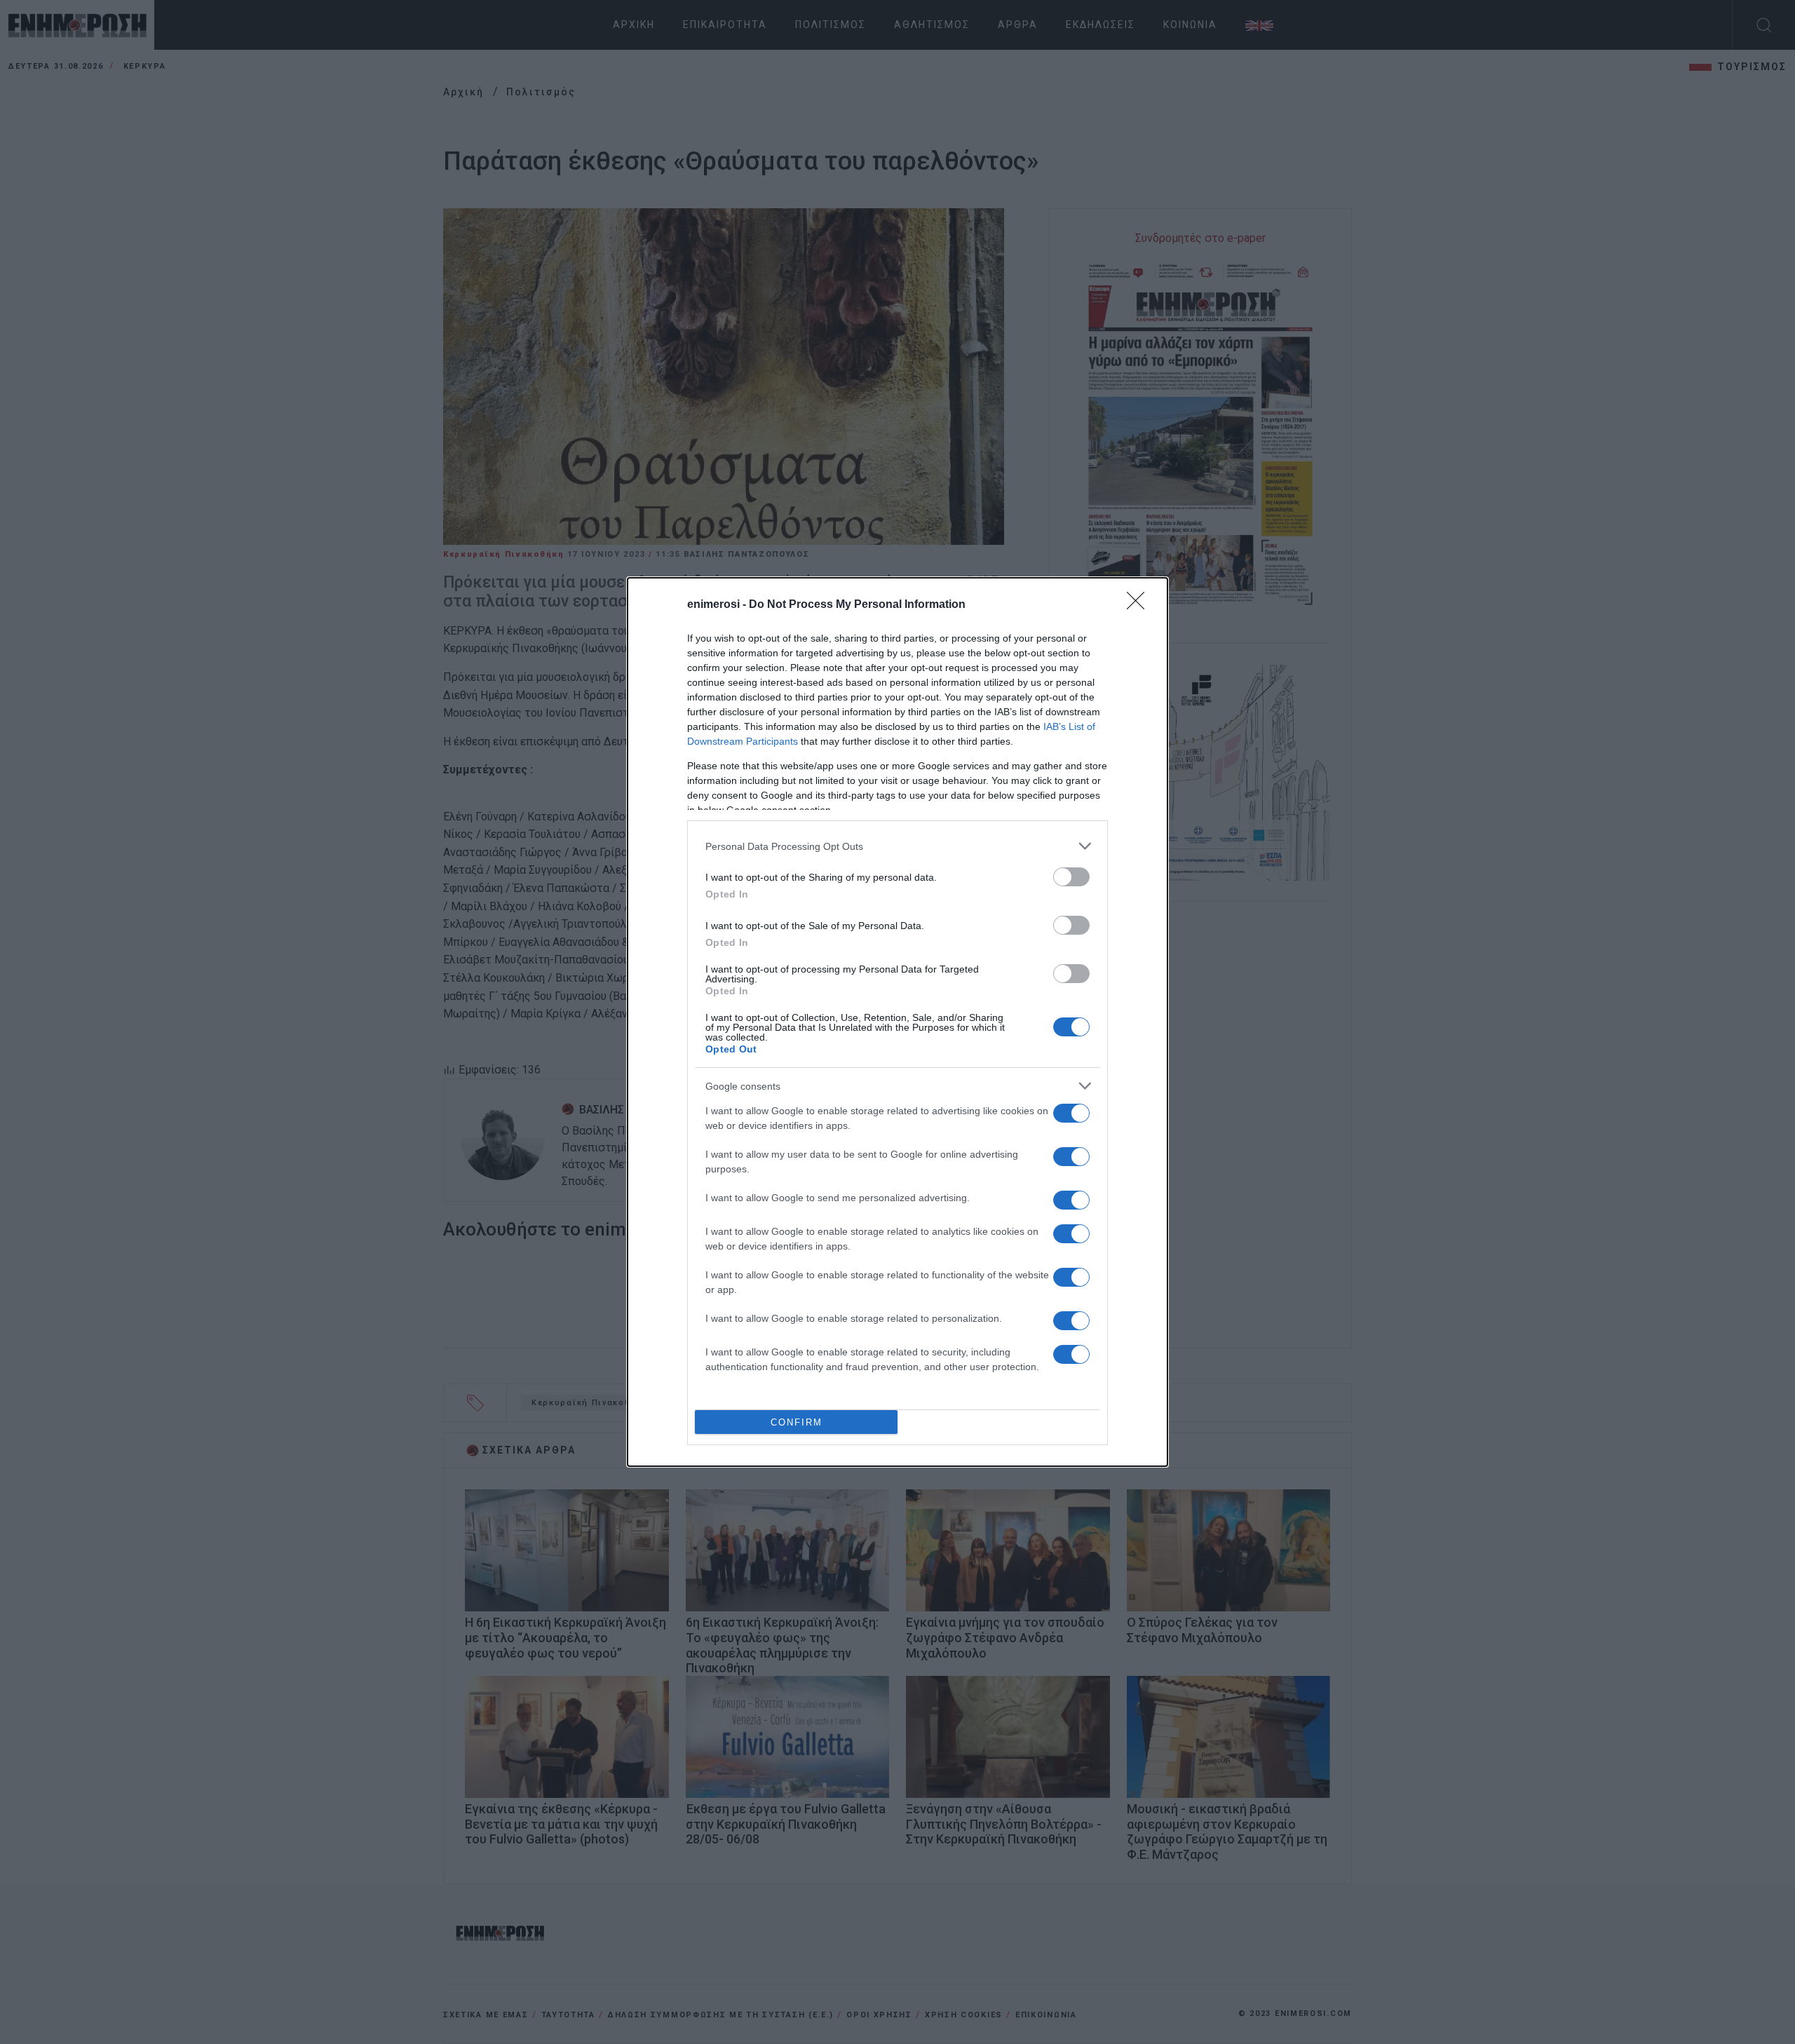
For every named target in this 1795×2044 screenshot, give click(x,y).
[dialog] (897, 1022)
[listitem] (897, 846)
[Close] (1140, 605)
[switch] (1071, 877)
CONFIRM (797, 1422)
